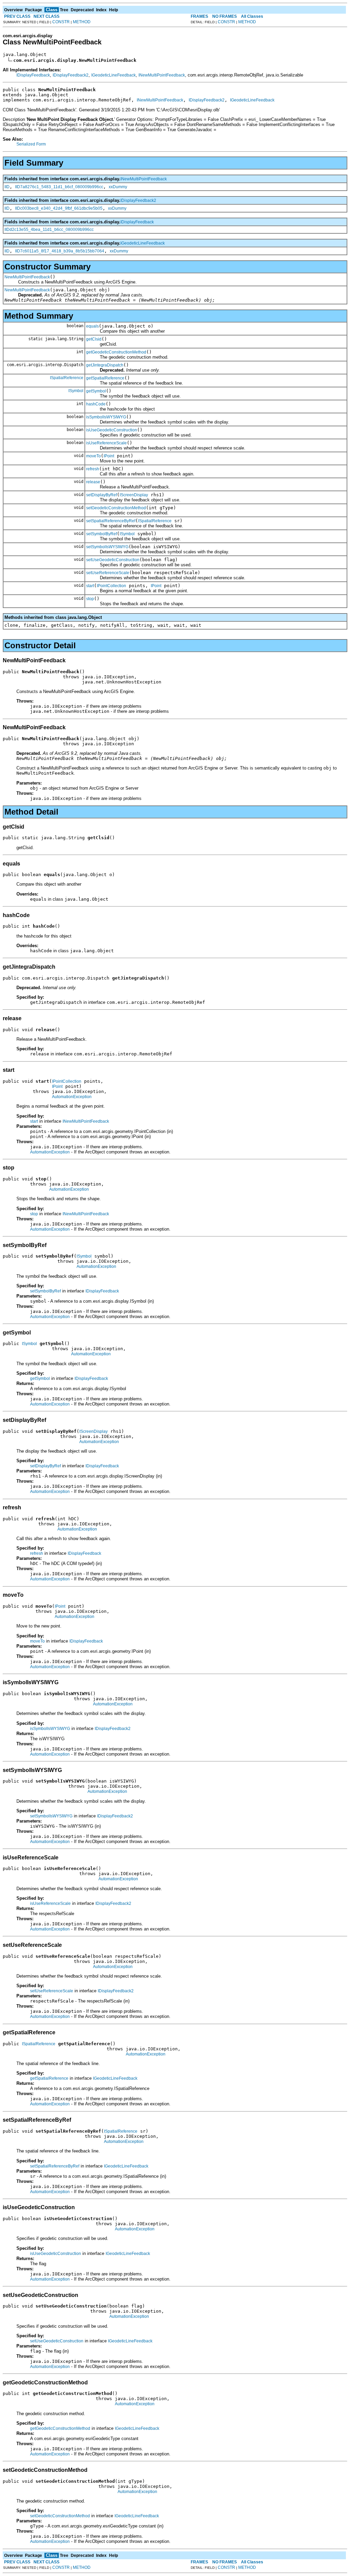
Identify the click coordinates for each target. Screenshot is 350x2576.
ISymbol (76, 391)
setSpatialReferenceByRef (111, 521)
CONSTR (61, 22)
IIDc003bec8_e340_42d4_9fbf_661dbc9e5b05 (59, 208)
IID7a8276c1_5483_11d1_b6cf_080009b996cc (59, 187)
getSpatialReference (105, 378)
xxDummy (118, 187)
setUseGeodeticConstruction (113, 560)
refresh (93, 469)
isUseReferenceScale (106, 443)
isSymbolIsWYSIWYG (106, 417)
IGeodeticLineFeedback (113, 75)
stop (90, 599)
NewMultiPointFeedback (27, 277)
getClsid (94, 339)
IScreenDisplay (134, 495)
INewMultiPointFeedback (162, 75)
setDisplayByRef (102, 495)
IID (7, 187)
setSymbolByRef (102, 534)
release (93, 482)
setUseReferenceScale (108, 573)
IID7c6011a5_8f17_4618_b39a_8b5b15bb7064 (60, 251)
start (90, 586)
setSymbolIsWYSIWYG (107, 547)
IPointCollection (111, 586)
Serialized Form (31, 144)
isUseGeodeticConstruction (112, 430)
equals (92, 326)
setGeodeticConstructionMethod (116, 508)
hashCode (96, 404)
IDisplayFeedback (33, 75)
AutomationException (72, 1097)
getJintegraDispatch (105, 365)
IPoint (109, 456)
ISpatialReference (67, 378)
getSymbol (96, 391)
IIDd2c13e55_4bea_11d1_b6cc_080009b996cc (49, 230)
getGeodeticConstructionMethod (116, 352)
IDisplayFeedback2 (71, 75)
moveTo (93, 456)
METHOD (82, 22)
